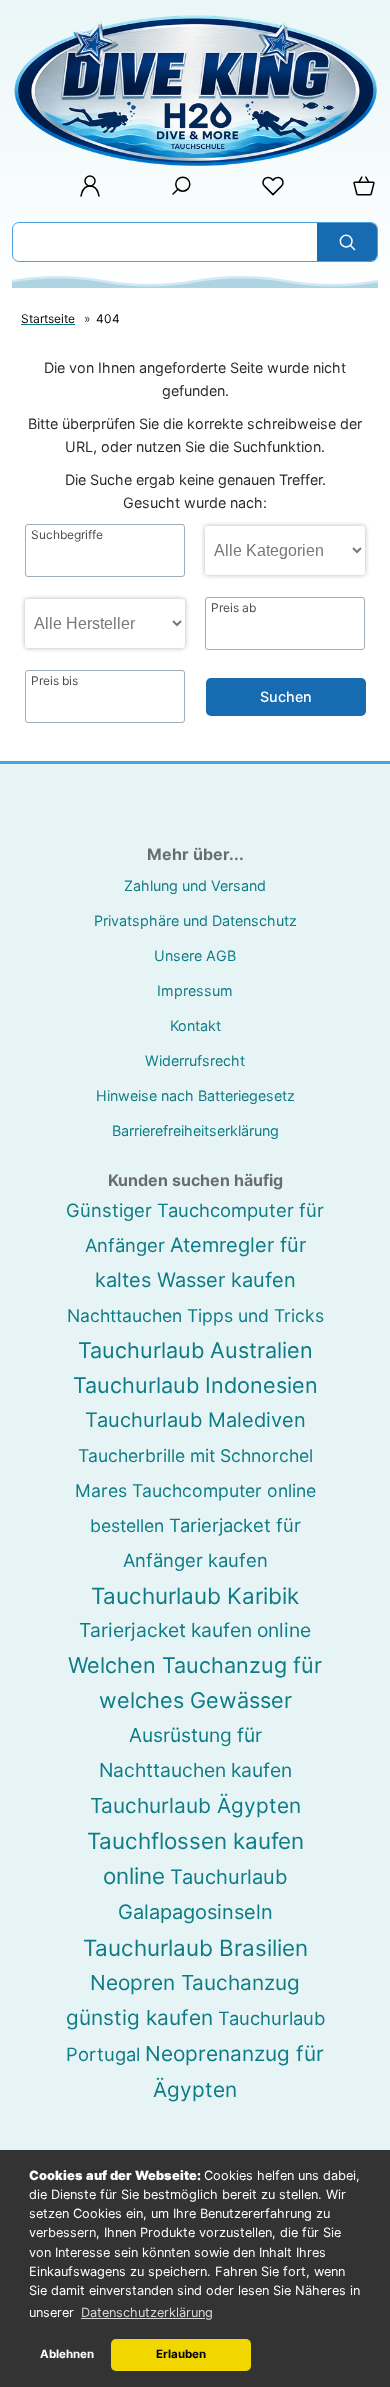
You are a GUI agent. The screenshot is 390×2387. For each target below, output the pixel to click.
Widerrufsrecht (195, 1060)
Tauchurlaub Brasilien (195, 1947)
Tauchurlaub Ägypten (195, 1805)
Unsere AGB (195, 955)
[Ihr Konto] (84, 192)
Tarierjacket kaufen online (195, 1630)
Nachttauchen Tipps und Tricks (195, 1315)
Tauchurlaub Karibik (195, 1595)
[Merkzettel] (267, 192)
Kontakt (195, 1025)
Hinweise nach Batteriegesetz (195, 1095)
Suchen (286, 696)
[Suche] (175, 192)
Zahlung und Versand (195, 885)
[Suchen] (347, 242)
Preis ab (233, 608)
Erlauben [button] (181, 2354)
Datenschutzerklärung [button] (147, 2312)
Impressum (195, 990)
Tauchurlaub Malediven (195, 1420)
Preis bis (54, 681)
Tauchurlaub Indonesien (195, 1385)
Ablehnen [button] (67, 2354)
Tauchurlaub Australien (195, 1350)
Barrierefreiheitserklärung (195, 1130)
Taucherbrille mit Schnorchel (195, 1455)
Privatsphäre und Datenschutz (195, 920)
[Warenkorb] (360, 192)
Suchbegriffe (67, 535)
